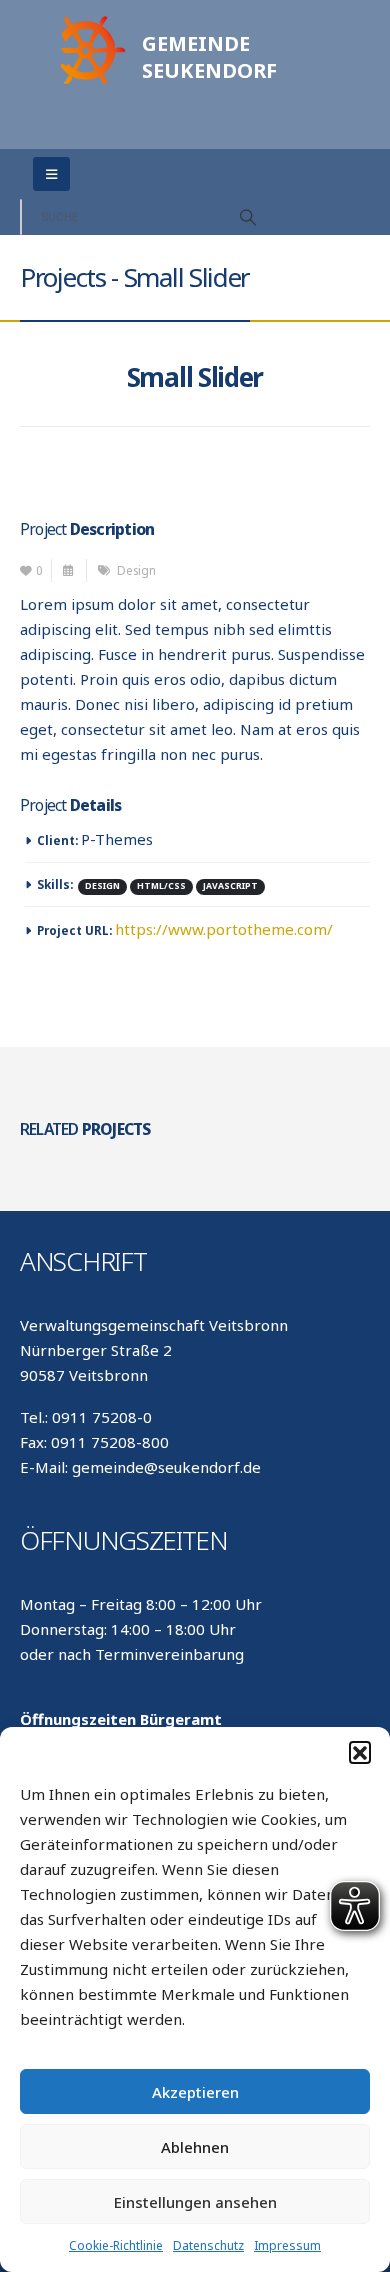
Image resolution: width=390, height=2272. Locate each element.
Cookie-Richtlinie (116, 2245)
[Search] (248, 217)
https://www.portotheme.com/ (224, 929)
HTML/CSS (161, 886)
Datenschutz (208, 2245)
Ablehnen (195, 2147)
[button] (360, 1752)
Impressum (287, 2245)
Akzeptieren (195, 2092)
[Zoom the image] (90, 21)
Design (136, 570)
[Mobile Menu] (51, 174)
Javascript (230, 886)
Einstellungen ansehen (195, 2202)
